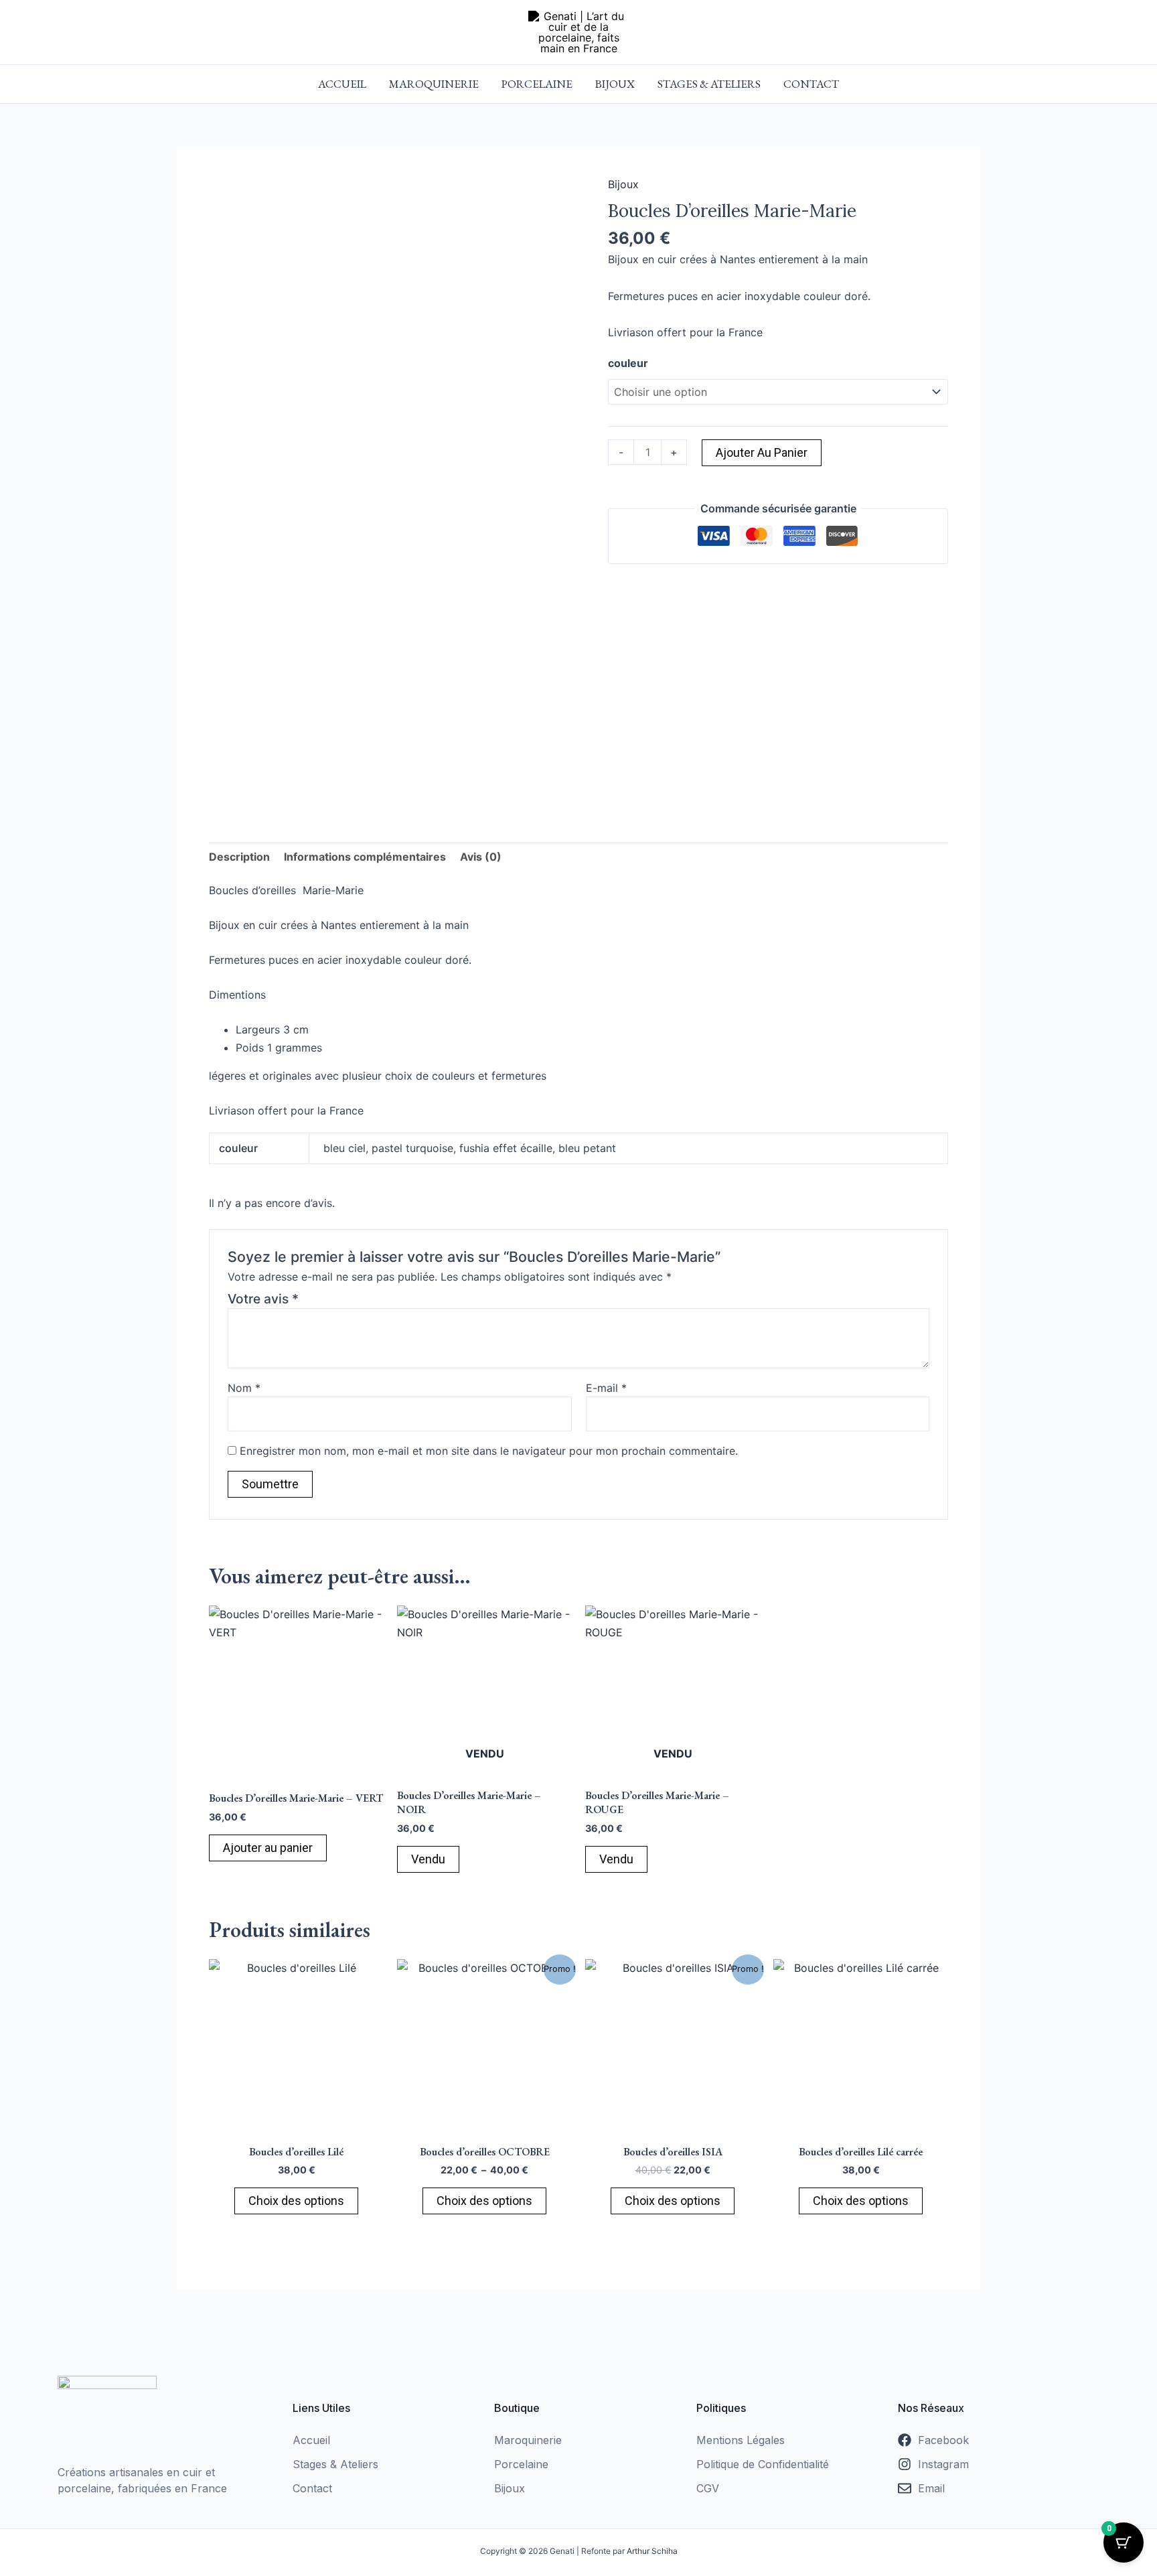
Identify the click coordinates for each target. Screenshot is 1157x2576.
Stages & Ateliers (709, 84)
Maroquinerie (434, 84)
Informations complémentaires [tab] (365, 857)
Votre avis (263, 1299)
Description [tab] (239, 857)
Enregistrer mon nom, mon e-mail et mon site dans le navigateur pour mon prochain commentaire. (489, 1451)
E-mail (606, 1388)
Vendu (428, 1859)
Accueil (342, 84)
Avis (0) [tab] (481, 857)
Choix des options (296, 2201)
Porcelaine (537, 84)
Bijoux (615, 84)
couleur (628, 363)
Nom (244, 1388)
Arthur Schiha (652, 2551)
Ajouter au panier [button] (268, 1848)
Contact (811, 84)
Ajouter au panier (762, 452)
